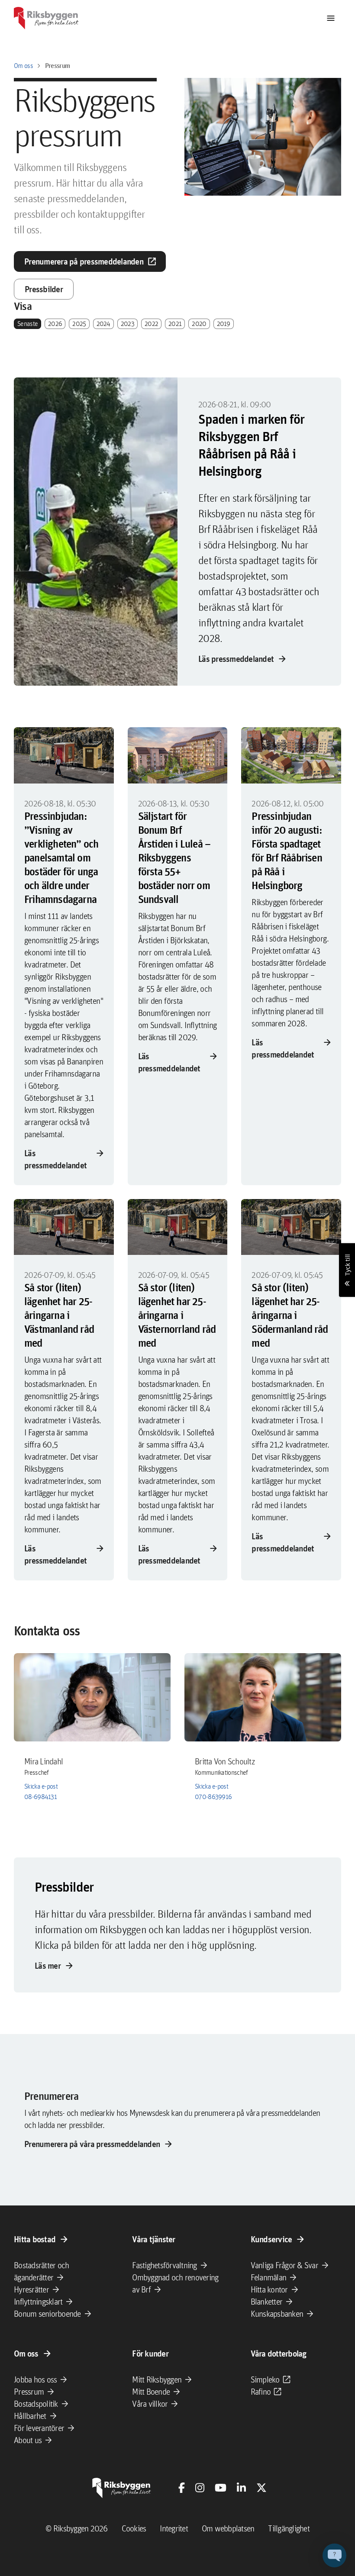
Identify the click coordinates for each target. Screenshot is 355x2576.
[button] (334, 2555)
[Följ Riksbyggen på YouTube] (221, 2488)
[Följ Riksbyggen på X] (261, 2488)
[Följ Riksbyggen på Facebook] (182, 2488)
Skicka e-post (41, 1786)
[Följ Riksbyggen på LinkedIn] (241, 2488)
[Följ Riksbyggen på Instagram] (200, 2488)
